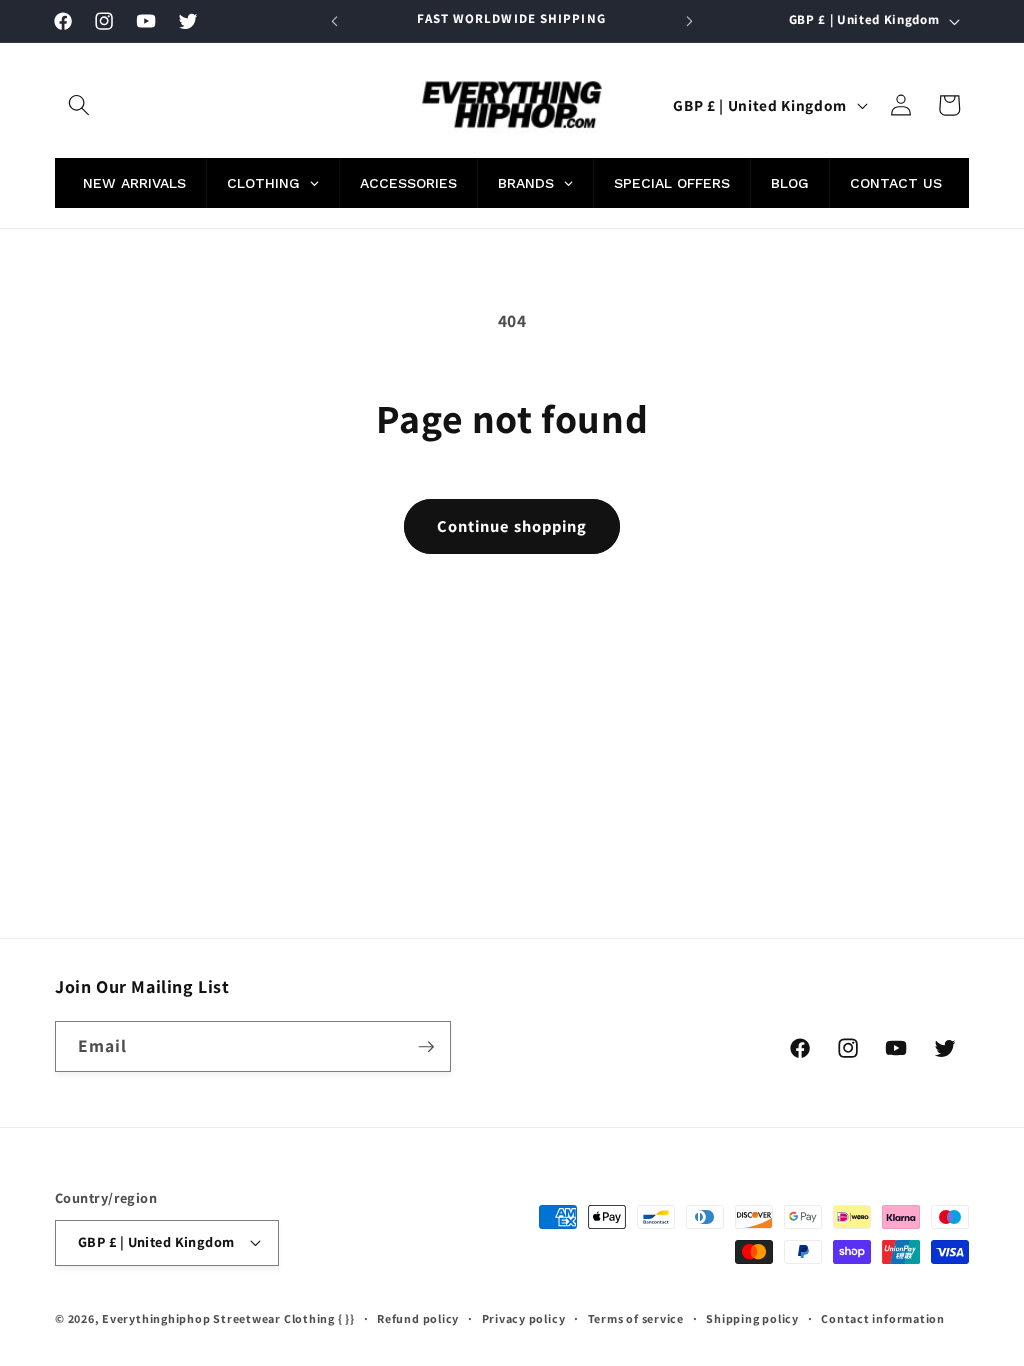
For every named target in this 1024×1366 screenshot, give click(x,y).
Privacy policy (524, 1318)
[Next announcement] (689, 21)
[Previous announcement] (335, 21)
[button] (79, 105)
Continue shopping (512, 526)
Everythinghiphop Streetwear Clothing (220, 1318)
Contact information (883, 1318)
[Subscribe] (426, 1047)
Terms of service (636, 1318)
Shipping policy (752, 1318)
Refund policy (418, 1318)
